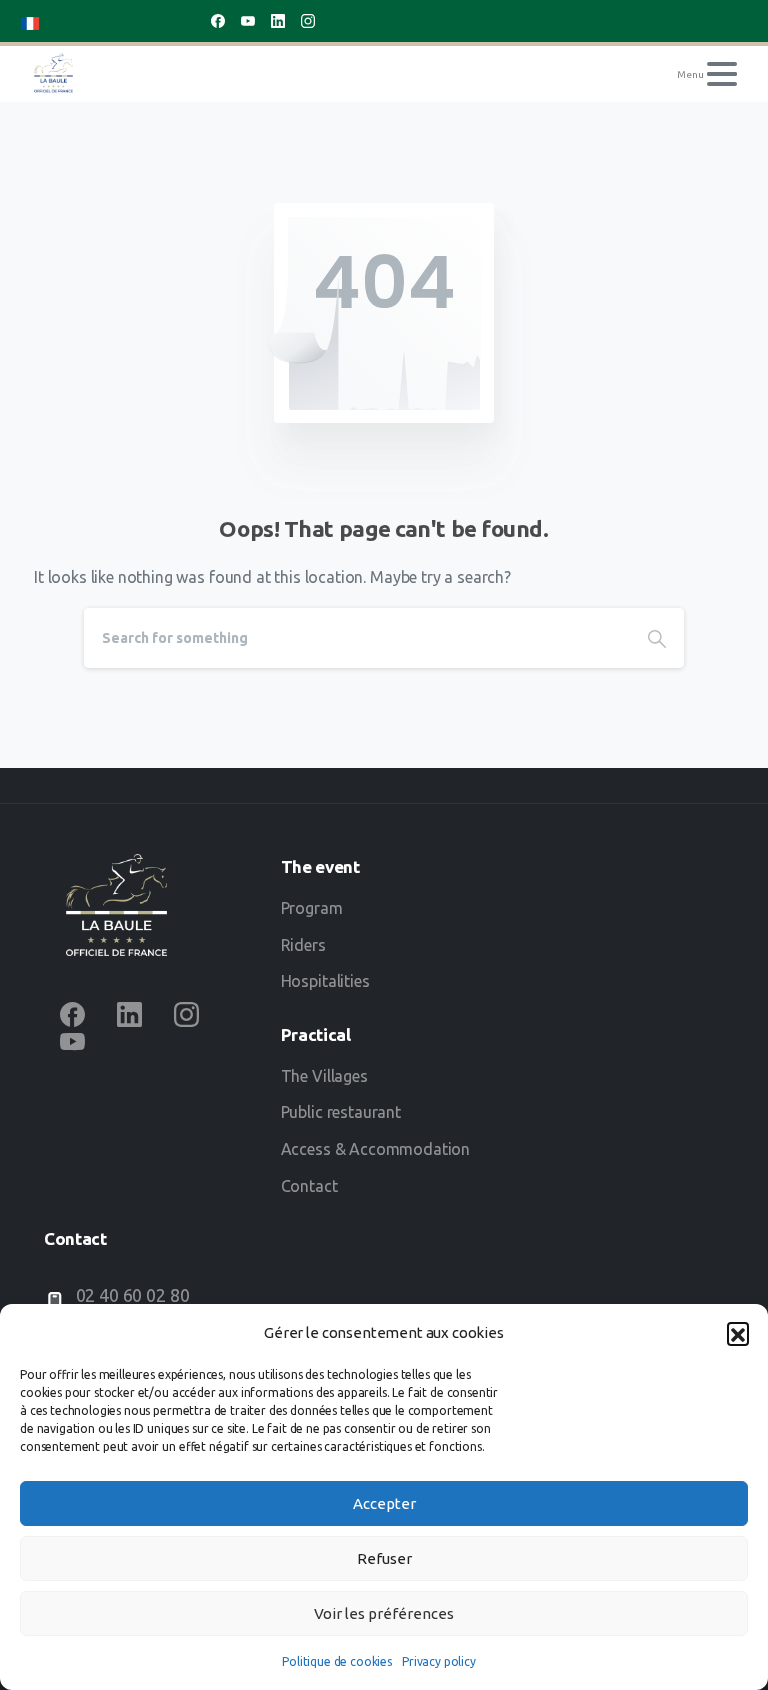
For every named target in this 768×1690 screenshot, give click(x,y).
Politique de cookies (337, 1661)
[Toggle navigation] (722, 74)
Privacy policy (439, 1661)
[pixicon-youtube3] (72, 1040)
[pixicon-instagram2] (186, 1014)
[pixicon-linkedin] (129, 1014)
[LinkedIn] (278, 21)
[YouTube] (248, 21)
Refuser (384, 1558)
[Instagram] (308, 21)
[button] (738, 1333)
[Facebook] (218, 21)
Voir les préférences (384, 1613)
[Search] (657, 638)
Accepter (384, 1503)
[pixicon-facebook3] (72, 1014)
